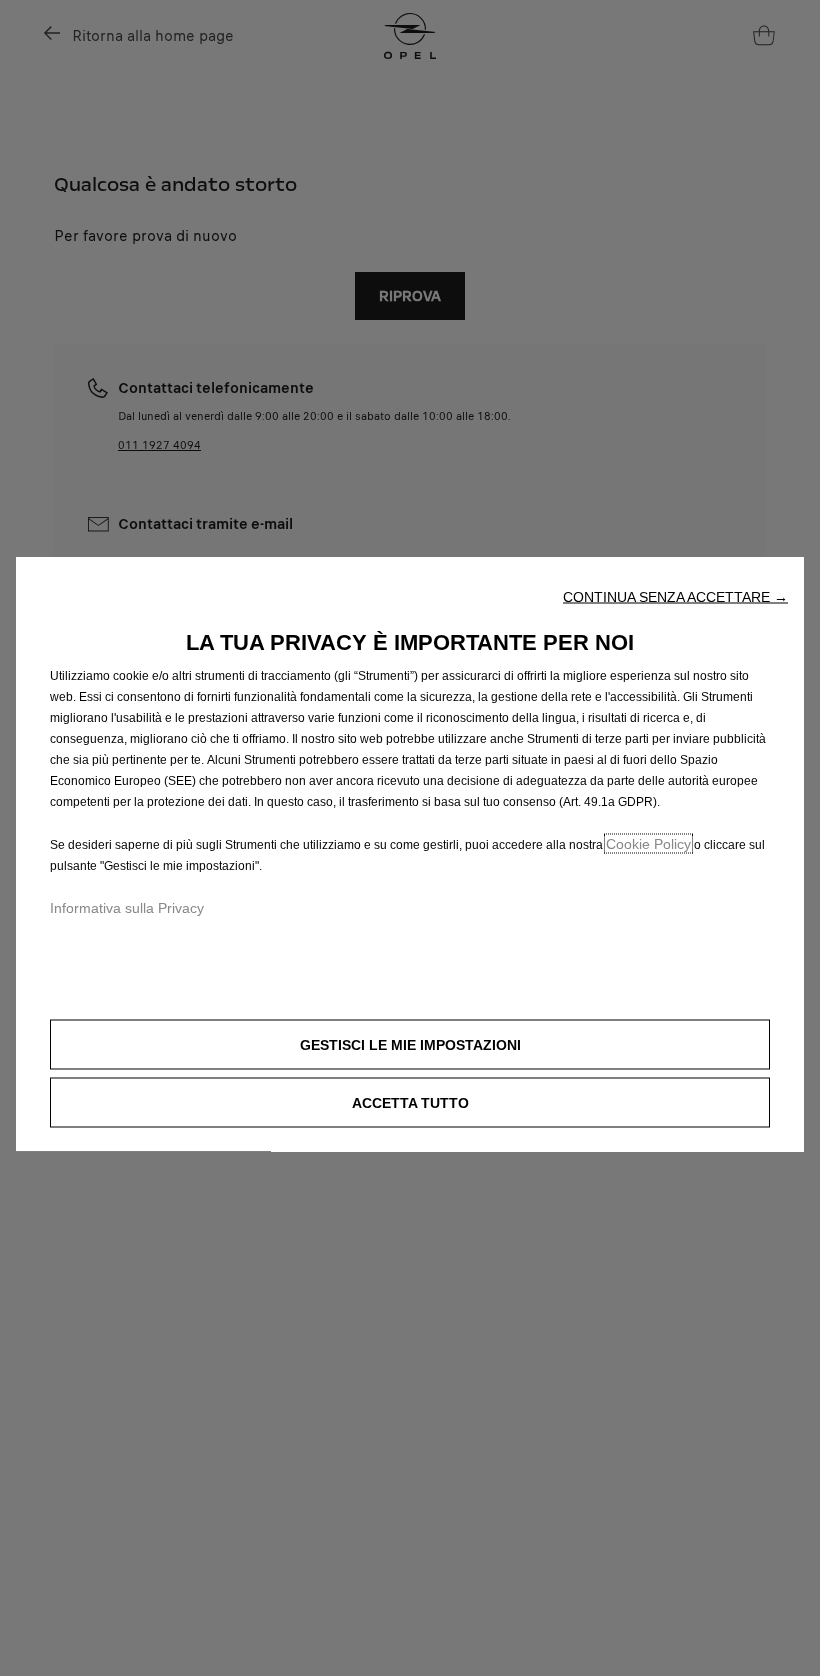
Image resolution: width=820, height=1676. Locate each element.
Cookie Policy (648, 844)
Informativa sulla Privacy (127, 908)
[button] (675, 597)
